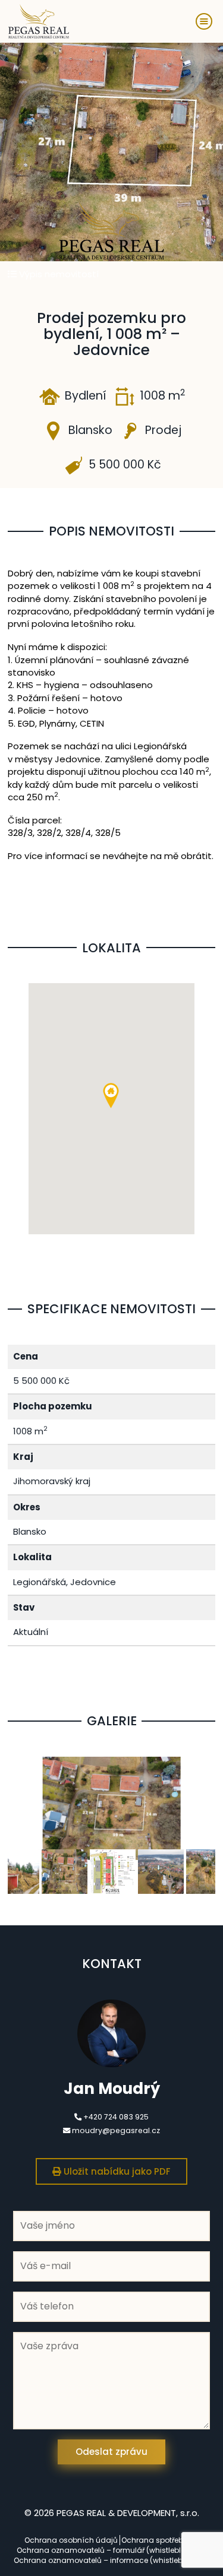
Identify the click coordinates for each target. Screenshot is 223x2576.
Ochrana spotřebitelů (160, 2540)
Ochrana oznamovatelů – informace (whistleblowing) (112, 2560)
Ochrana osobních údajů (71, 2540)
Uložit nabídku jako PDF (116, 2171)
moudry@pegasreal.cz (115, 2130)
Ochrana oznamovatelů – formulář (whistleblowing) (111, 2550)
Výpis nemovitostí (58, 274)
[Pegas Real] (39, 22)
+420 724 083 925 (115, 2117)
